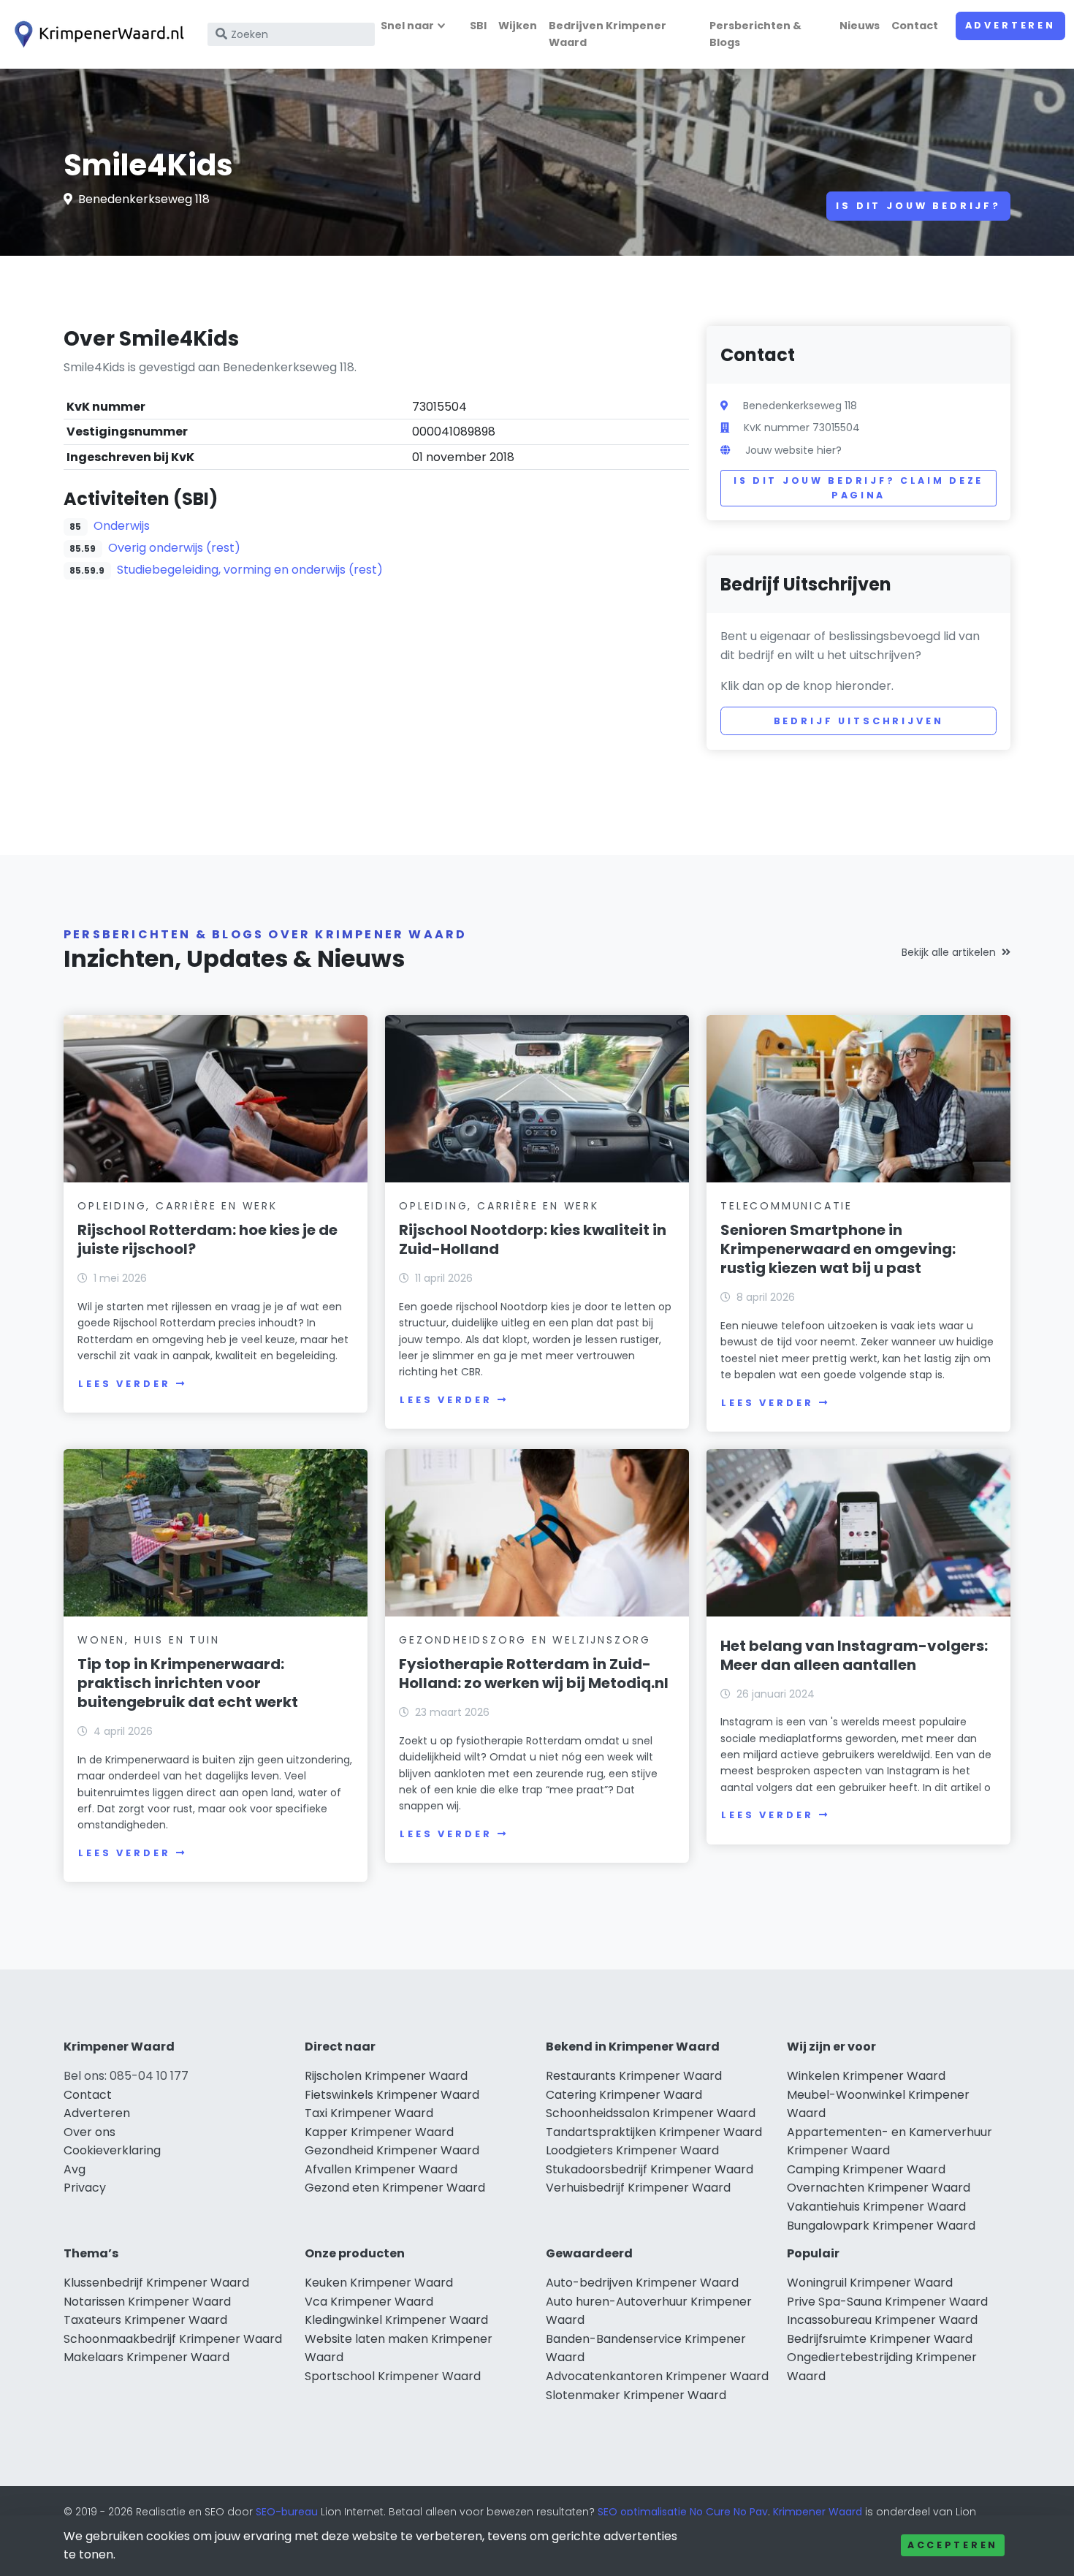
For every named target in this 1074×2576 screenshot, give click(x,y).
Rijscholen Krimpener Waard (386, 2076)
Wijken (518, 26)
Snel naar (407, 26)
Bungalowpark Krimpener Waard (881, 2226)
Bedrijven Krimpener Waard (608, 34)
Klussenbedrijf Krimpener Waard (156, 2283)
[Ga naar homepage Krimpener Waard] (96, 34)
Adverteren (1010, 25)
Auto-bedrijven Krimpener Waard (642, 2283)
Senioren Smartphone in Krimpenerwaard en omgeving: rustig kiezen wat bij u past (838, 1249)
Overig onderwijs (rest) (174, 548)
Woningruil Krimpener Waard (870, 2283)
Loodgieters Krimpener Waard (632, 2150)
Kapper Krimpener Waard (379, 2132)
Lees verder (124, 1384)
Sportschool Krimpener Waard (393, 2376)
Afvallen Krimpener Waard (381, 2169)
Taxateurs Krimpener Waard (145, 2320)
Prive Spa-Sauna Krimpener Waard (887, 2302)
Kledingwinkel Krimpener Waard (396, 2320)
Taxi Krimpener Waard (369, 2113)
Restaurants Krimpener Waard (634, 2076)
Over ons (89, 2132)
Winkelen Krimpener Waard (866, 2076)
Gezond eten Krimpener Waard (395, 2188)
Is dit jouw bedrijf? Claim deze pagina (858, 488)
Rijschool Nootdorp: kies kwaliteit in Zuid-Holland (533, 1239)
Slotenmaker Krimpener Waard (636, 2395)
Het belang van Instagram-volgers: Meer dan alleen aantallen (854, 1655)
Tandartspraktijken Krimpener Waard (654, 2132)
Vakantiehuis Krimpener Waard (876, 2207)
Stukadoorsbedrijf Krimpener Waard (650, 2169)
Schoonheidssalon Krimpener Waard (651, 2113)
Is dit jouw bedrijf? (918, 206)
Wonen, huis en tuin (148, 1640)
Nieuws (860, 26)
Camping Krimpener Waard (866, 2169)
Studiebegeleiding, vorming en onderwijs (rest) (250, 570)
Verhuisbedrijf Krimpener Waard (638, 2188)
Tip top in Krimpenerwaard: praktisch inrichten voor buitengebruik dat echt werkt (188, 1683)
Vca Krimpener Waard (369, 2302)
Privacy (85, 2188)
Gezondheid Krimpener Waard (392, 2150)
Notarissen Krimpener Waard (147, 2302)
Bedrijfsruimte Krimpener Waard (880, 2339)
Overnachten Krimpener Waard (879, 2188)
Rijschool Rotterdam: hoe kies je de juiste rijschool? (207, 1239)
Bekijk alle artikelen (949, 952)
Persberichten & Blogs (755, 34)
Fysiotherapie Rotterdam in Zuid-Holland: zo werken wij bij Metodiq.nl (534, 1673)
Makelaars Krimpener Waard (146, 2357)
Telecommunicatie (787, 1206)
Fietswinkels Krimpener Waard (392, 2095)
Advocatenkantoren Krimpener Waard (657, 2376)
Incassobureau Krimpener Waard (882, 2320)
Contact (915, 26)
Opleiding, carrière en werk (178, 1206)
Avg (75, 2169)
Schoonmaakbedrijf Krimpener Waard (173, 2339)
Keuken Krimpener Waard (379, 2283)
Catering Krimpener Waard (624, 2095)
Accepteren (953, 2545)
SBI (478, 26)
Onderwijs (122, 526)
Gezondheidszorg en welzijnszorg (525, 1640)
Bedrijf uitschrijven (859, 721)
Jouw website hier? (793, 450)
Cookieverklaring (112, 2150)
